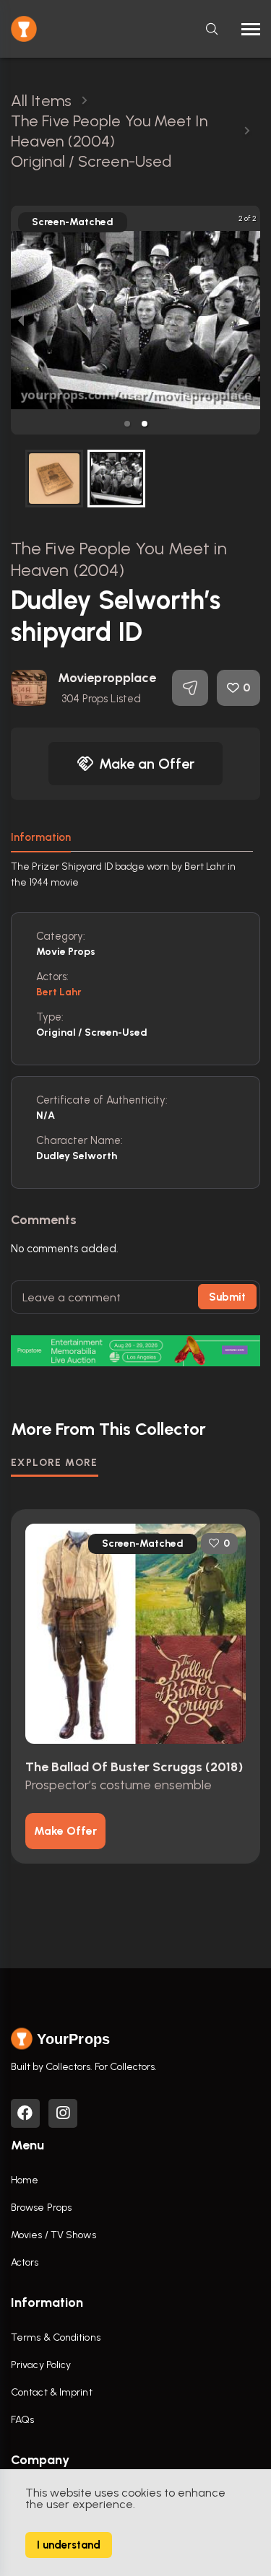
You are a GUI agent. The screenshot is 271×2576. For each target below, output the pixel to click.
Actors (25, 2262)
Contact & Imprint (52, 2392)
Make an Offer (147, 764)
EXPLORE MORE (55, 1463)
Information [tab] (41, 837)
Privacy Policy (41, 2365)
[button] (127, 424)
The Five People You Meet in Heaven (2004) (119, 559)
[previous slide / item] (21, 320)
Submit (227, 1297)
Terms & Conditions (56, 2337)
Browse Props (41, 2208)
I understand (69, 2545)
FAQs (22, 2420)
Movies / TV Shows (53, 2235)
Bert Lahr (59, 992)
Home (25, 2180)
